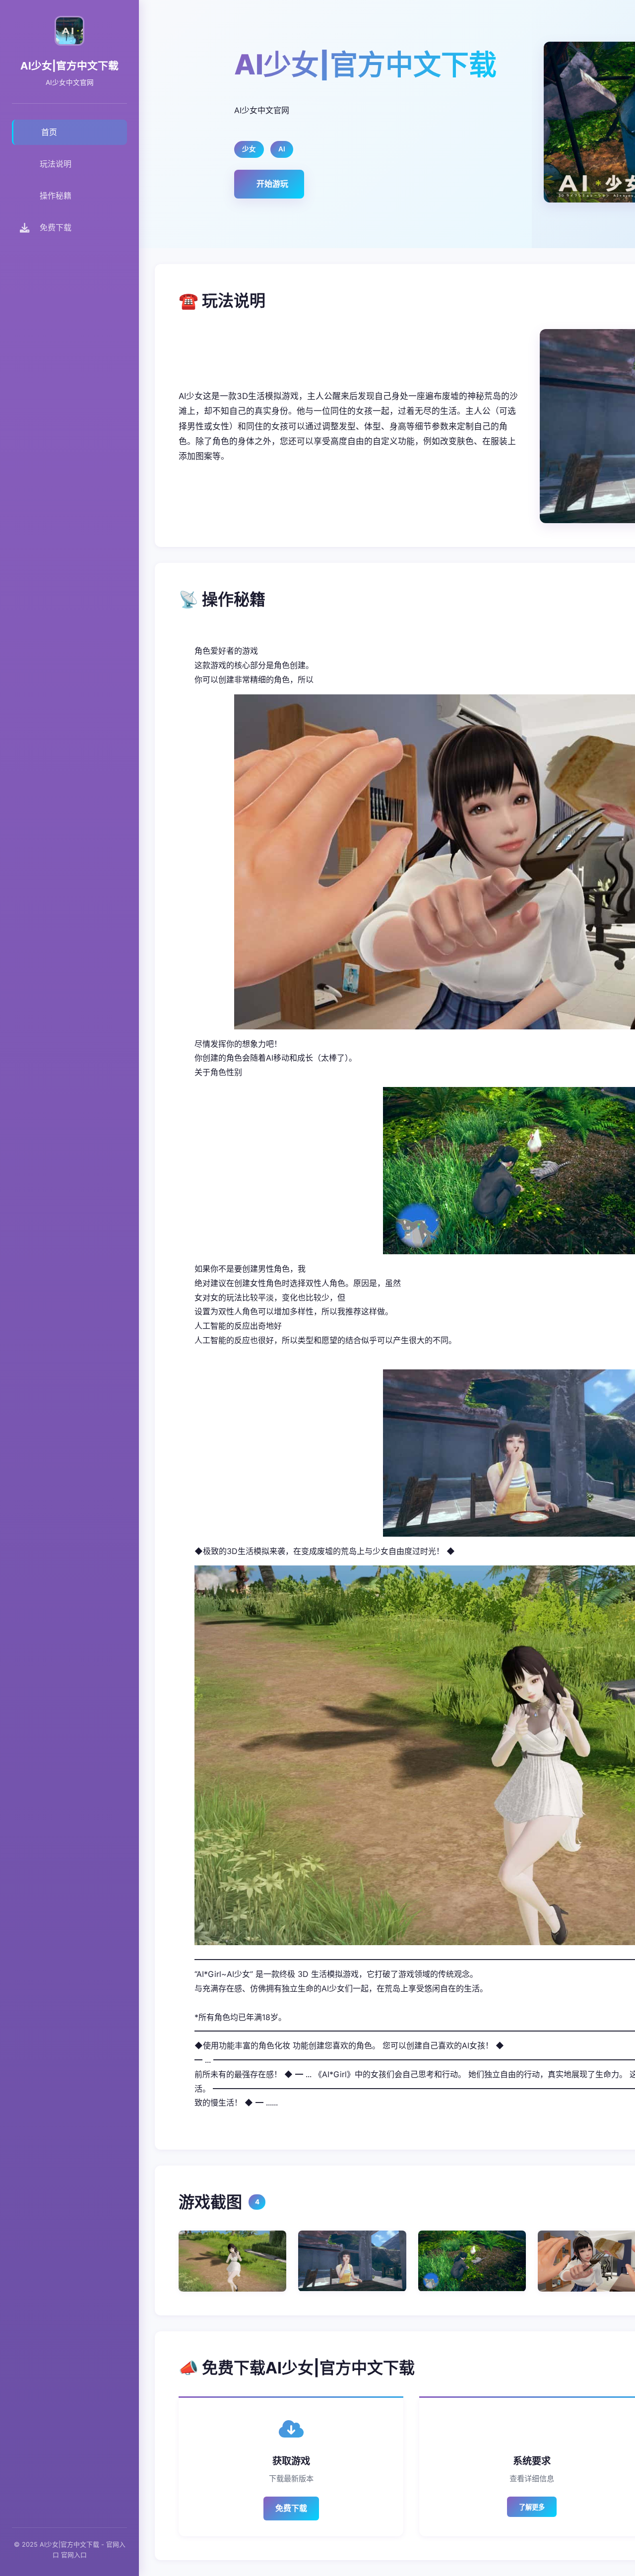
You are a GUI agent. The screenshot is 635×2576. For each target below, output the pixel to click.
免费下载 (291, 2508)
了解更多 (532, 2507)
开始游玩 (272, 184)
